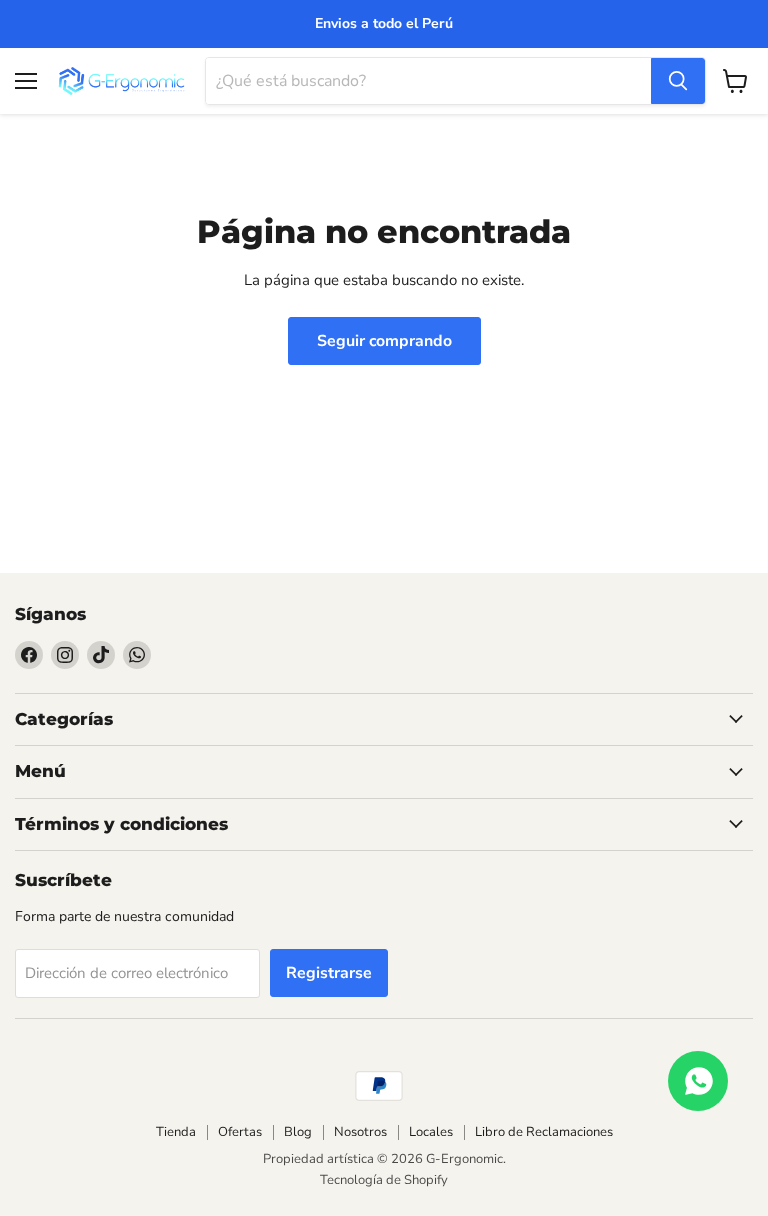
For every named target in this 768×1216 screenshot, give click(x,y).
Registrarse (329, 973)
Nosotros (360, 1132)
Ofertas (240, 1132)
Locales (431, 1132)
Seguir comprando (384, 341)
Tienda (176, 1132)
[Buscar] (678, 81)
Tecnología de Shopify (384, 1180)
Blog (298, 1132)
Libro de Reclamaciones (544, 1132)
